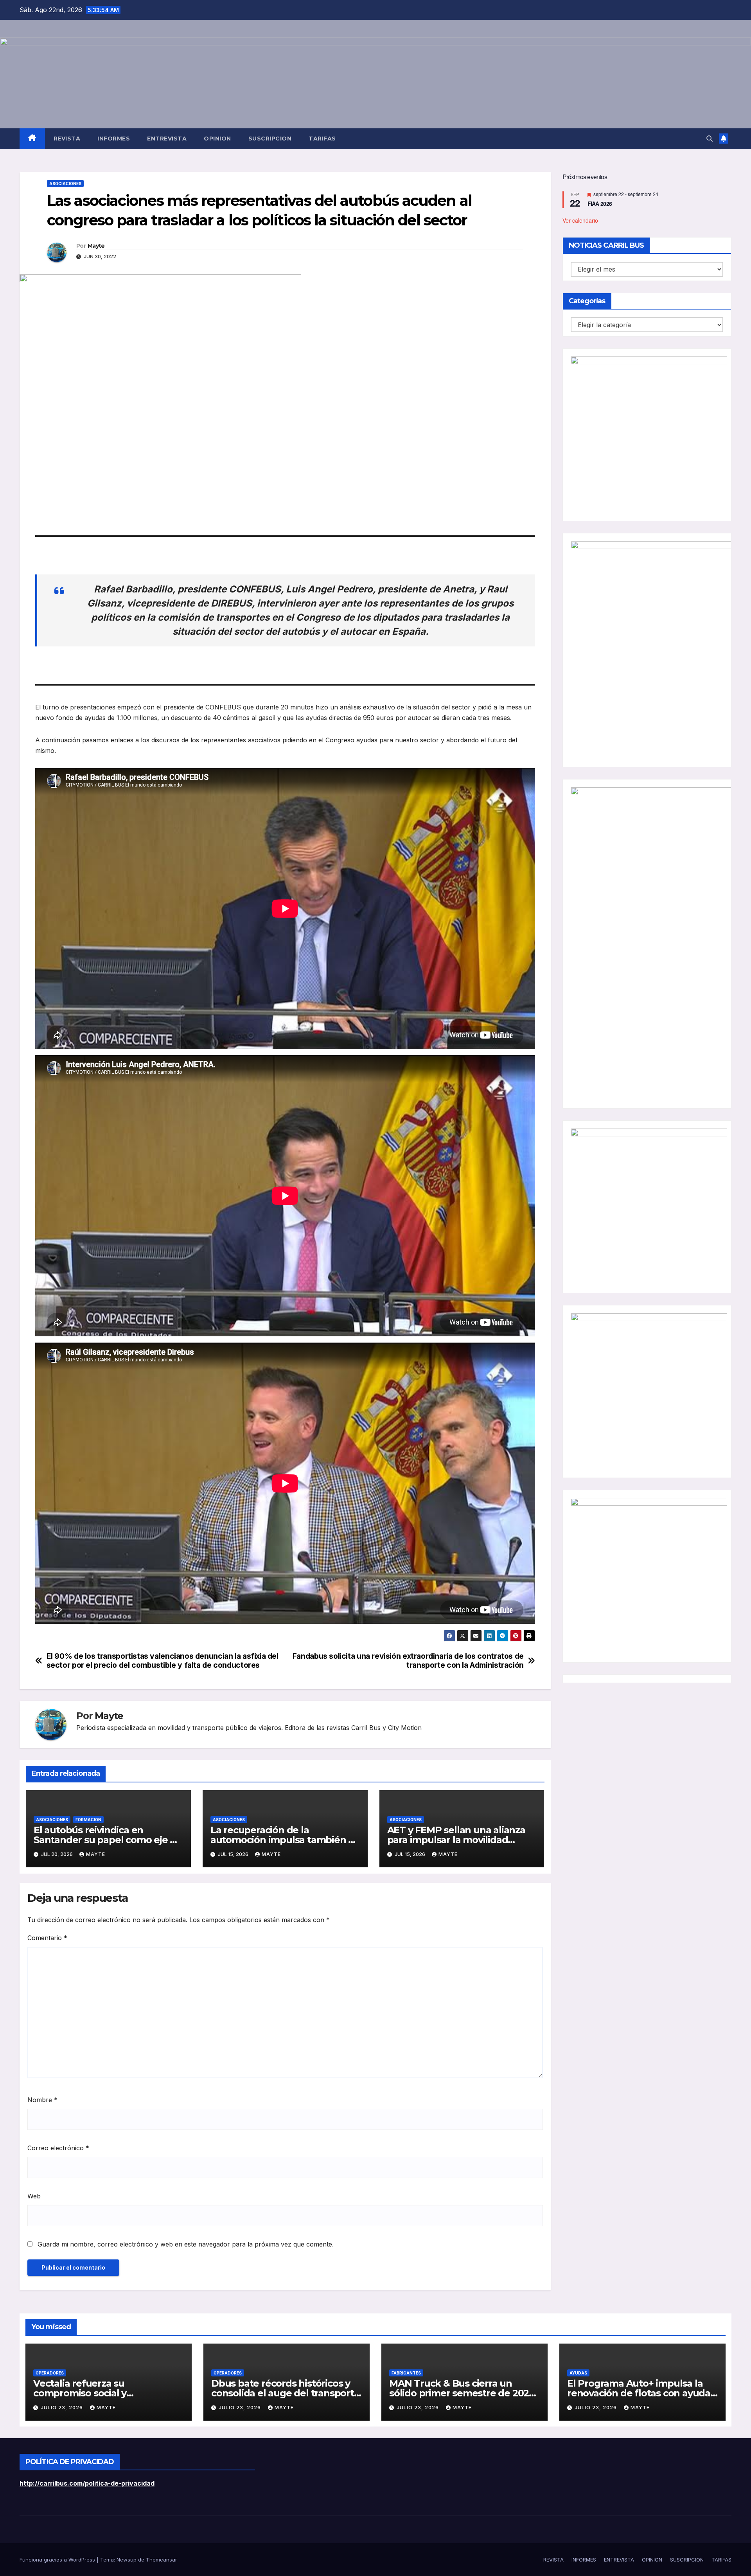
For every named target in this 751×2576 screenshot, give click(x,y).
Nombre (42, 2100)
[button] (710, 139)
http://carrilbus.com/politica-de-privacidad (87, 2483)
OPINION (217, 139)
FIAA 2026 (600, 203)
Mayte (96, 246)
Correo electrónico (58, 2148)
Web (34, 2196)
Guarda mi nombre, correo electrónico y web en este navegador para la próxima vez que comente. (186, 2244)
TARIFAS (322, 139)
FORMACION (88, 1820)
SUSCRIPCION (270, 139)
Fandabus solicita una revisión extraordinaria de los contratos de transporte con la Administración (408, 1661)
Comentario (47, 1938)
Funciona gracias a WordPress (58, 2560)
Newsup (127, 2560)
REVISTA (67, 139)
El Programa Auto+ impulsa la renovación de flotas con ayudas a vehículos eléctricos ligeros (641, 2393)
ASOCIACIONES (65, 184)
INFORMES (114, 139)
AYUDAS (578, 2373)
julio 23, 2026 (63, 2408)
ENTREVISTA (167, 139)
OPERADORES (50, 2373)
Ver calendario (580, 220)
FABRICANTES (406, 2373)
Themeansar (162, 2560)
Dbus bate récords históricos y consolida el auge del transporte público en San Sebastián (286, 2393)
